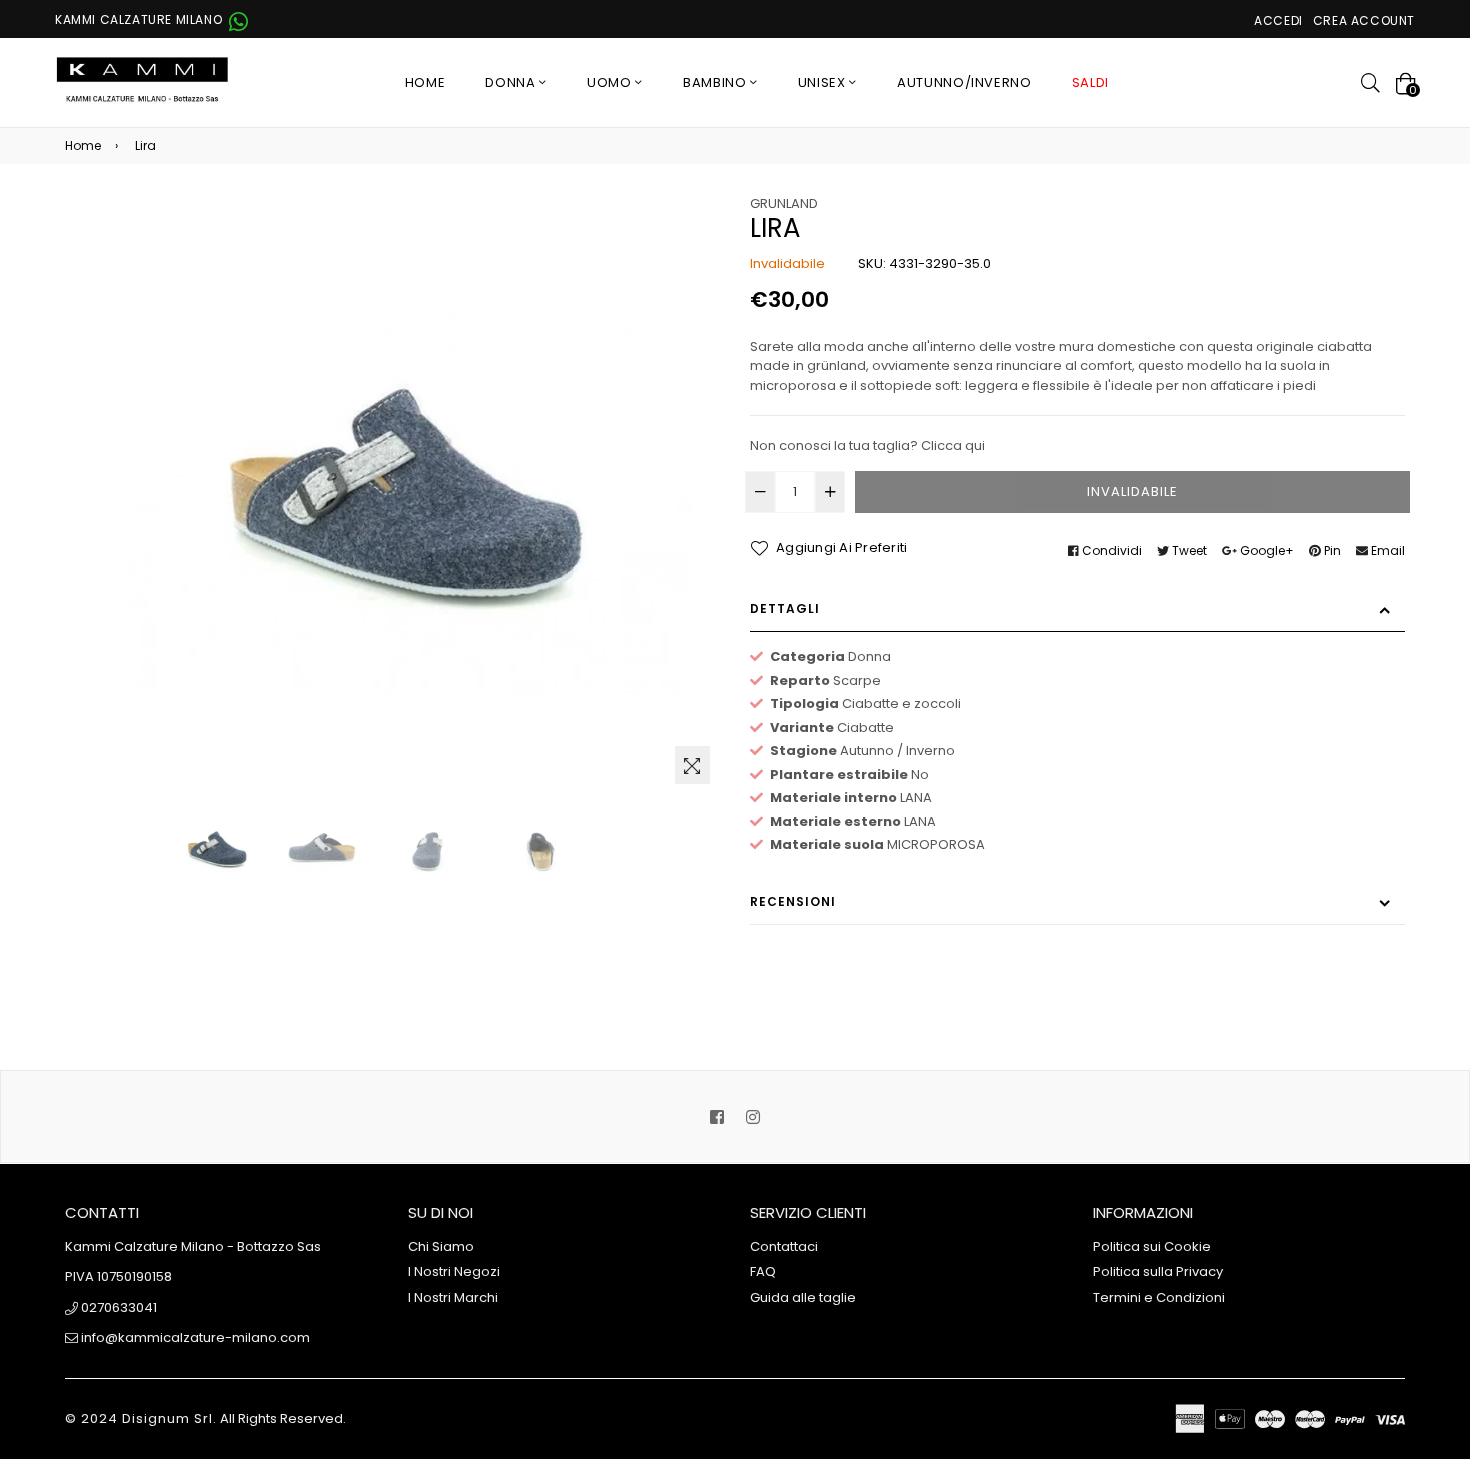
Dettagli (785, 608)
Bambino (716, 82)
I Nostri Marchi (453, 1297)
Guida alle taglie (803, 1297)
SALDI (1090, 82)
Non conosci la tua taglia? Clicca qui (867, 445)
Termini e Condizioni (1159, 1297)
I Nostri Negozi (454, 1271)
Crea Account (1364, 20)
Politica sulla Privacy (1158, 1271)
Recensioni (793, 901)
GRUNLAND (784, 203)
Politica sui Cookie (1152, 1246)
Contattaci (784, 1246)
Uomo (611, 82)
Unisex (824, 82)
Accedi (1278, 20)
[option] (215, 849)
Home (425, 82)
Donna (512, 82)
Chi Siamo (441, 1246)
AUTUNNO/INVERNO (964, 82)
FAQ (763, 1271)
